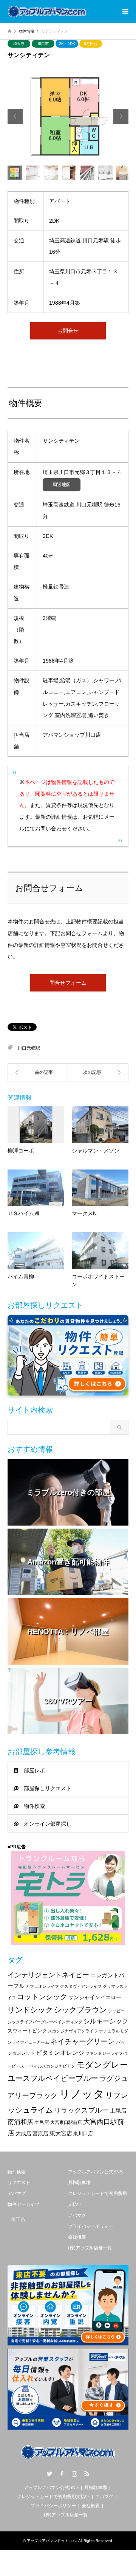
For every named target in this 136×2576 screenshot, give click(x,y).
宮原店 (40, 2133)
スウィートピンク (27, 2031)
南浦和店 (20, 2122)
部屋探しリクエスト (48, 1788)
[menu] (125, 11)
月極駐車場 (79, 2183)
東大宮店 (61, 2133)
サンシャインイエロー (95, 1997)
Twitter (49, 2474)
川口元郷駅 (29, 1048)
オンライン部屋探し (48, 1824)
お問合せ (68, 331)
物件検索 (34, 1806)
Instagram (74, 2474)
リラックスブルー (81, 2110)
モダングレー (102, 2065)
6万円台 (91, 44)
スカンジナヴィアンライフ (73, 2031)
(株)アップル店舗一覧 (90, 2248)
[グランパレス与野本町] (38, 1072)
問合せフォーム (68, 983)
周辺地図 (62, 485)
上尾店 (118, 2111)
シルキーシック (106, 2021)
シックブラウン (80, 2010)
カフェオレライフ (42, 1986)
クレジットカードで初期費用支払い (53, 2497)
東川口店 (83, 2134)
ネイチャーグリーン (83, 2041)
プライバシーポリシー (91, 2226)
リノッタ (82, 2094)
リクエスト (19, 2183)
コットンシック (42, 1997)
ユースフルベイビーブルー (53, 2078)
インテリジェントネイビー (48, 1975)
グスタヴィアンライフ (81, 1986)
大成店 (23, 2133)
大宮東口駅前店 (66, 2122)
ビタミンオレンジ (60, 2052)
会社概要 (77, 2237)
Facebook (62, 2474)
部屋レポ (34, 1771)
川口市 (43, 44)
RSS (87, 2474)
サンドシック (30, 2010)
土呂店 (42, 2122)
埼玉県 (19, 44)
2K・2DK (67, 44)
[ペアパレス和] (98, 1072)
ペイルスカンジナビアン (52, 2066)
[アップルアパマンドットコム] (47, 11)
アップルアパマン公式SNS (95, 2172)
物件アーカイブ (23, 2204)
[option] (68, 116)
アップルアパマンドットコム (51, 2541)
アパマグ (17, 2193)
